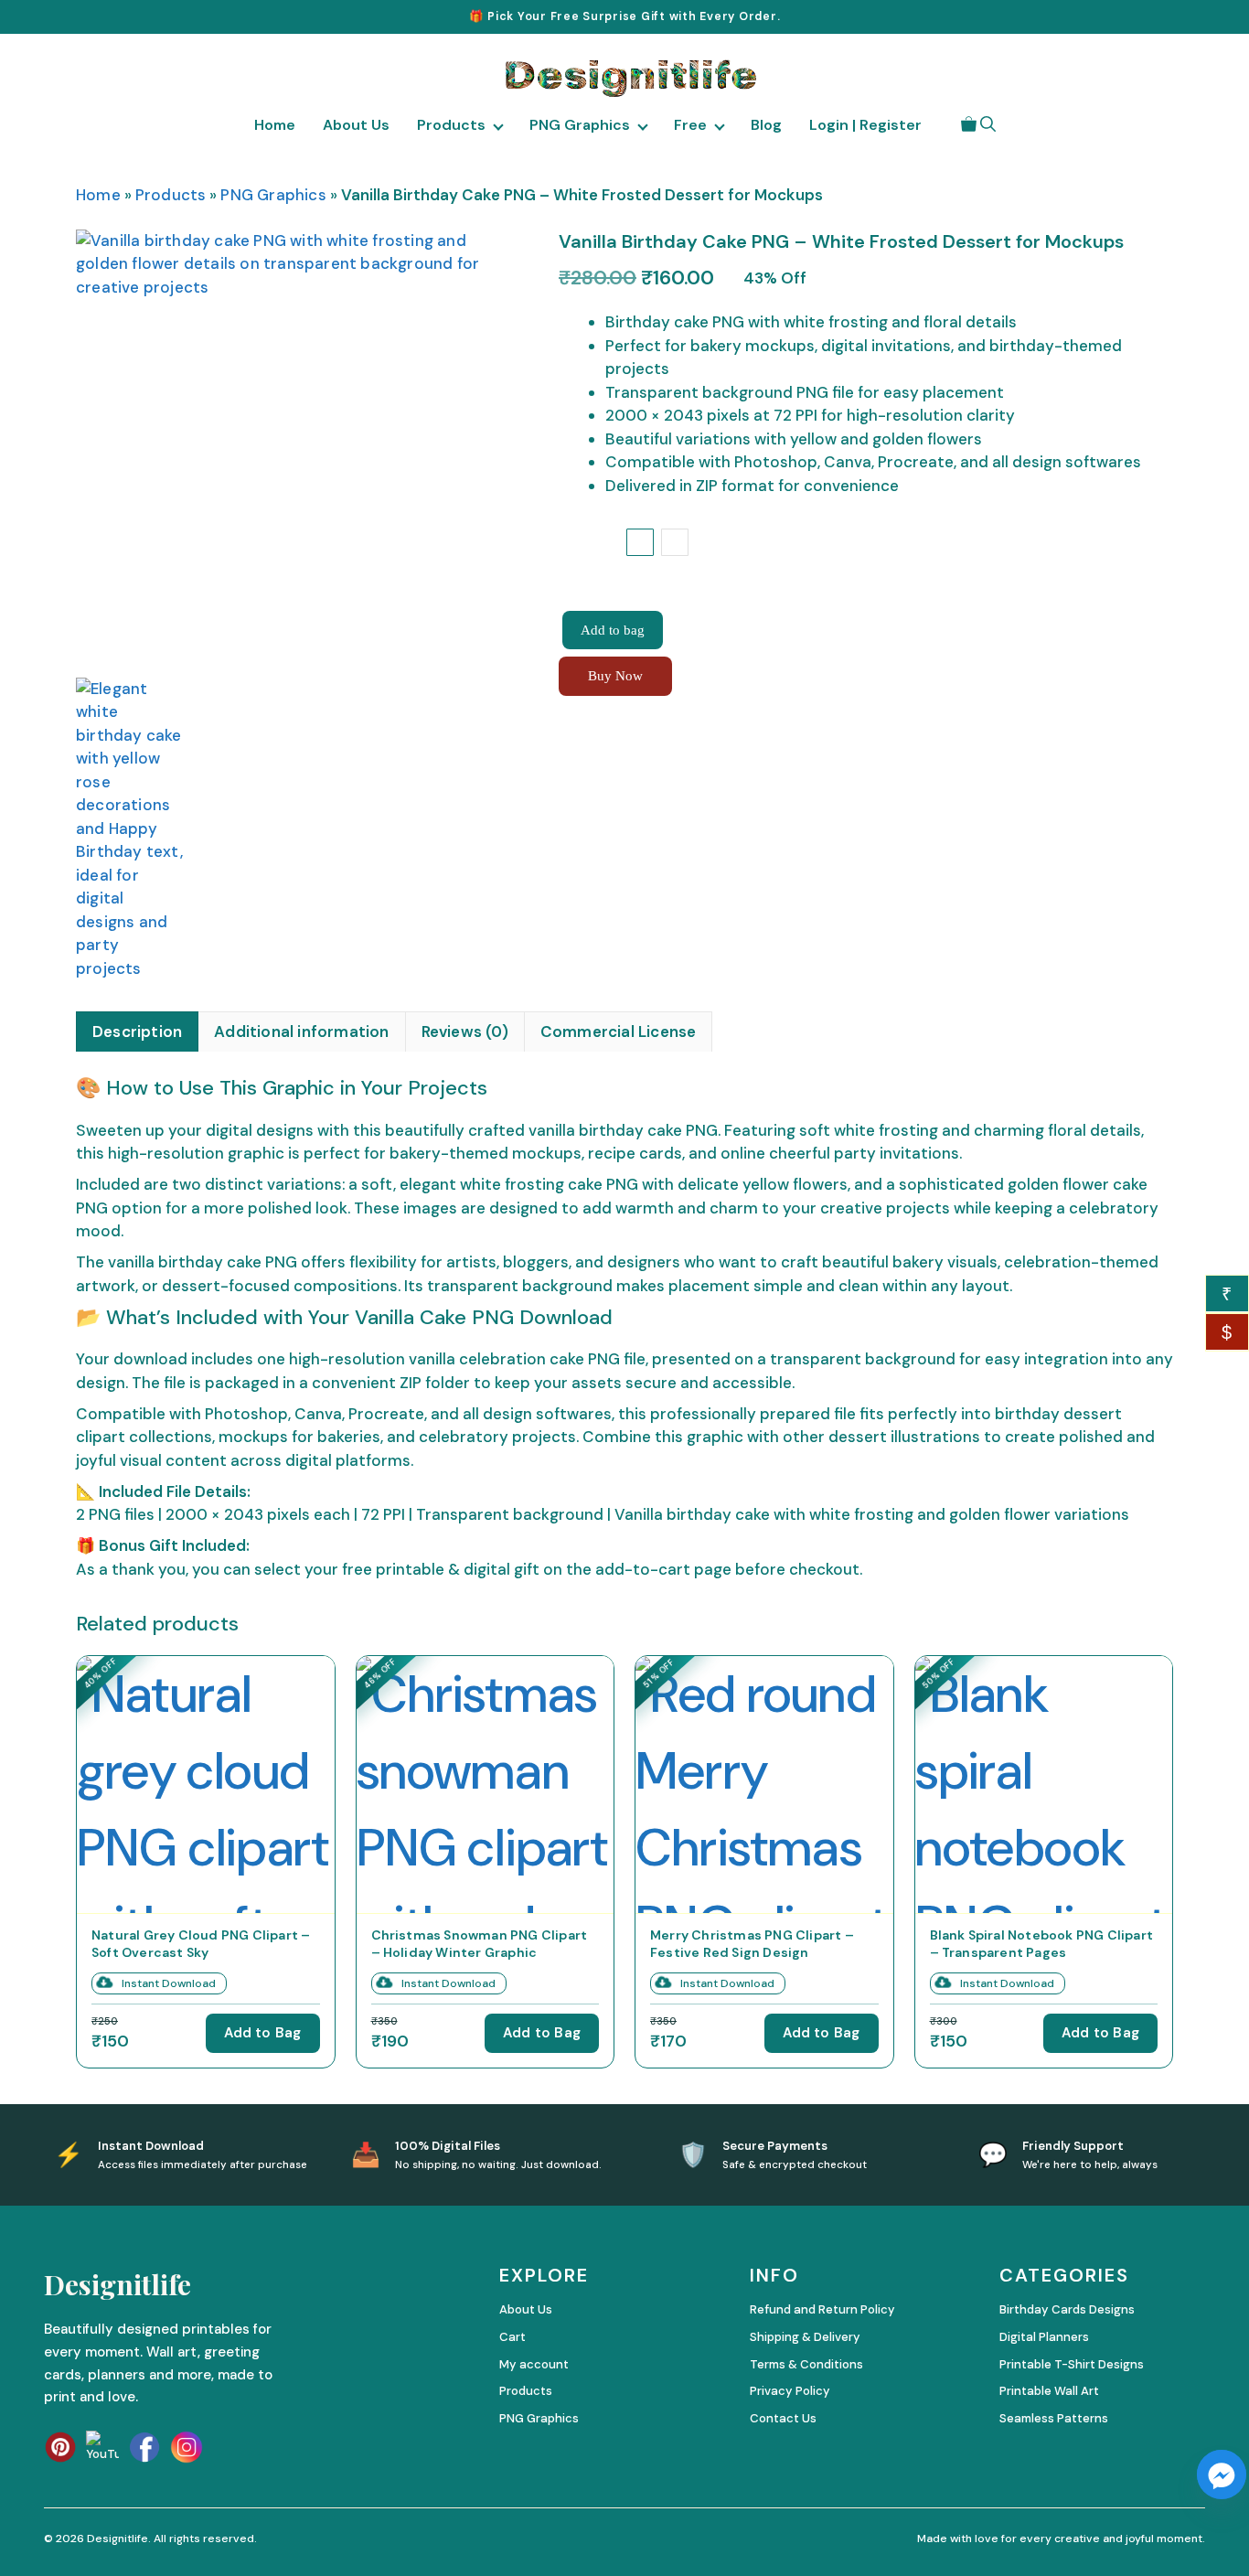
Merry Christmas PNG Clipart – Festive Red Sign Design (752, 1943)
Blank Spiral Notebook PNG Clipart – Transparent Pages (1042, 1943)
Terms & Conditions (806, 2364)
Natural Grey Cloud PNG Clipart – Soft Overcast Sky (201, 1943)
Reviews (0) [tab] (465, 1031)
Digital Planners (1044, 2337)
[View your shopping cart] (969, 124)
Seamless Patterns (1054, 2418)
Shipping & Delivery (805, 2337)
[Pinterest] (60, 2447)
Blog (766, 125)
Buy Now (615, 676)
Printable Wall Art (1049, 2391)
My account (534, 2364)
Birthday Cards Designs (1067, 2309)
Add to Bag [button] (263, 2032)
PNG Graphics (580, 125)
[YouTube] (102, 2447)
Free (690, 125)
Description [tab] (137, 1031)
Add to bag (613, 630)
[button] (988, 124)
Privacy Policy (790, 2391)
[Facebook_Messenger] (1222, 2474)
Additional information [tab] (301, 1031)
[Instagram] (187, 2447)
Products (451, 125)
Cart (512, 2337)
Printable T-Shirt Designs (1072, 2364)
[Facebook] (144, 2447)
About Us (356, 125)
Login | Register (865, 125)
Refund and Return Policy (822, 2309)
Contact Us (783, 2418)
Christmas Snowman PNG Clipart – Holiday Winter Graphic (480, 1943)
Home (275, 125)
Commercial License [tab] (619, 1031)
